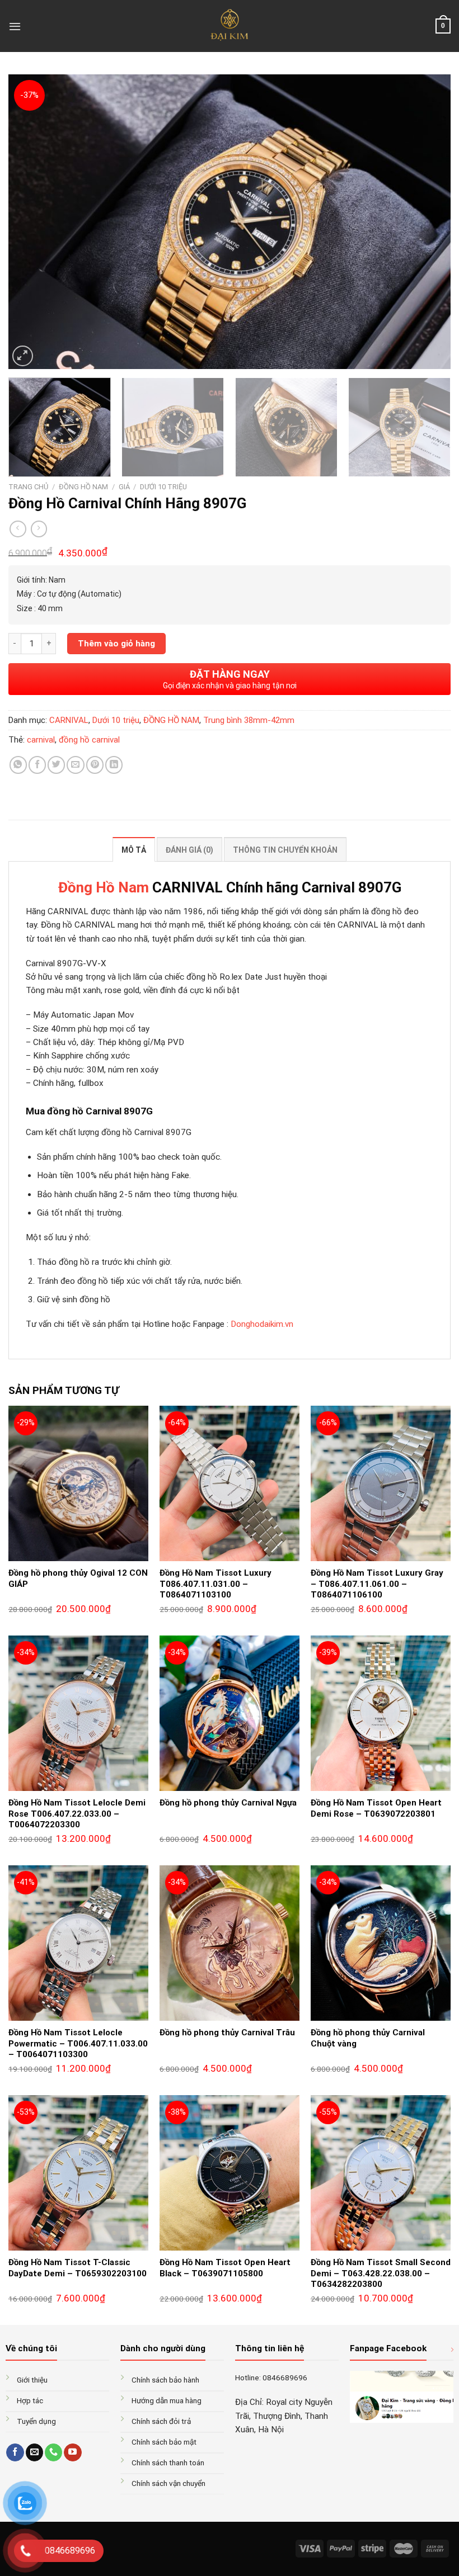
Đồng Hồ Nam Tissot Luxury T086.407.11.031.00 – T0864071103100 (216, 1584)
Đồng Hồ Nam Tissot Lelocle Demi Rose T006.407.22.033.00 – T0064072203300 (77, 1814)
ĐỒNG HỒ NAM (83, 487)
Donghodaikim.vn (262, 1324)
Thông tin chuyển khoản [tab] (285, 850)
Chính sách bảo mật (164, 2442)
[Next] (428, 222)
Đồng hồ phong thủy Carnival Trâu (227, 2033)
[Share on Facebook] (37, 765)
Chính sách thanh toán (168, 2462)
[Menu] (15, 26)
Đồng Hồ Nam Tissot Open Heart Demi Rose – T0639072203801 (376, 1808)
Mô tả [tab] (134, 850)
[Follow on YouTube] (72, 2452)
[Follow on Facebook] (15, 2452)
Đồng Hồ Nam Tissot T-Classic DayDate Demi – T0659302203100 (78, 2268)
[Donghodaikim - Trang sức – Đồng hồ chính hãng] (230, 26)
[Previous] (31, 222)
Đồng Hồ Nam (104, 887)
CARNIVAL (69, 720)
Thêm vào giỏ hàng (116, 644)
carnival (41, 740)
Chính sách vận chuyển (168, 2483)
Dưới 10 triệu (163, 487)
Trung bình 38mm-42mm (249, 720)
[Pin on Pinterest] (95, 765)
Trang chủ (28, 487)
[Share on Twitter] (56, 765)
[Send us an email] (34, 2452)
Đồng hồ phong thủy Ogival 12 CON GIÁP (78, 1578)
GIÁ (124, 487)
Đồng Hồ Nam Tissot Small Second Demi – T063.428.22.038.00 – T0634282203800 (381, 2273)
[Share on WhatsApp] (18, 765)
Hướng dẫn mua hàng (167, 2400)
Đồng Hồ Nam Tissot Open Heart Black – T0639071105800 (225, 2268)
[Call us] (53, 2452)
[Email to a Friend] (75, 765)
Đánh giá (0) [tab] (189, 850)
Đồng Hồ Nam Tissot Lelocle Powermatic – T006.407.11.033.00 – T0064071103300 (78, 2043)
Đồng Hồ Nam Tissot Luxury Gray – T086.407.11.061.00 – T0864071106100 (377, 1584)
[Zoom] (23, 356)
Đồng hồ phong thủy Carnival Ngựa (228, 1803)
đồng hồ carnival (89, 740)
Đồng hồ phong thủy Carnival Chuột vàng (368, 2038)
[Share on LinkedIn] (114, 765)
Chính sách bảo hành (165, 2380)
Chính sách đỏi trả (161, 2421)
